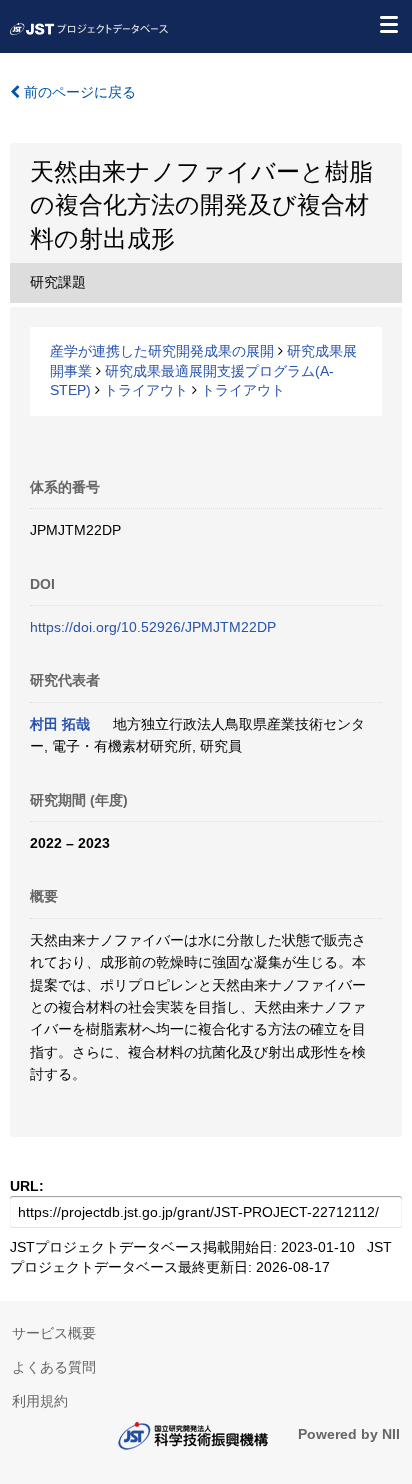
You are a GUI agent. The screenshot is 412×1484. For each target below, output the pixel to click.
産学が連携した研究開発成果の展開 (162, 351)
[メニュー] (388, 24)
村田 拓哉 (60, 724)
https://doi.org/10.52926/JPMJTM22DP (153, 627)
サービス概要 (54, 1333)
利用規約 (40, 1401)
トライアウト (146, 390)
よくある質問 (54, 1367)
